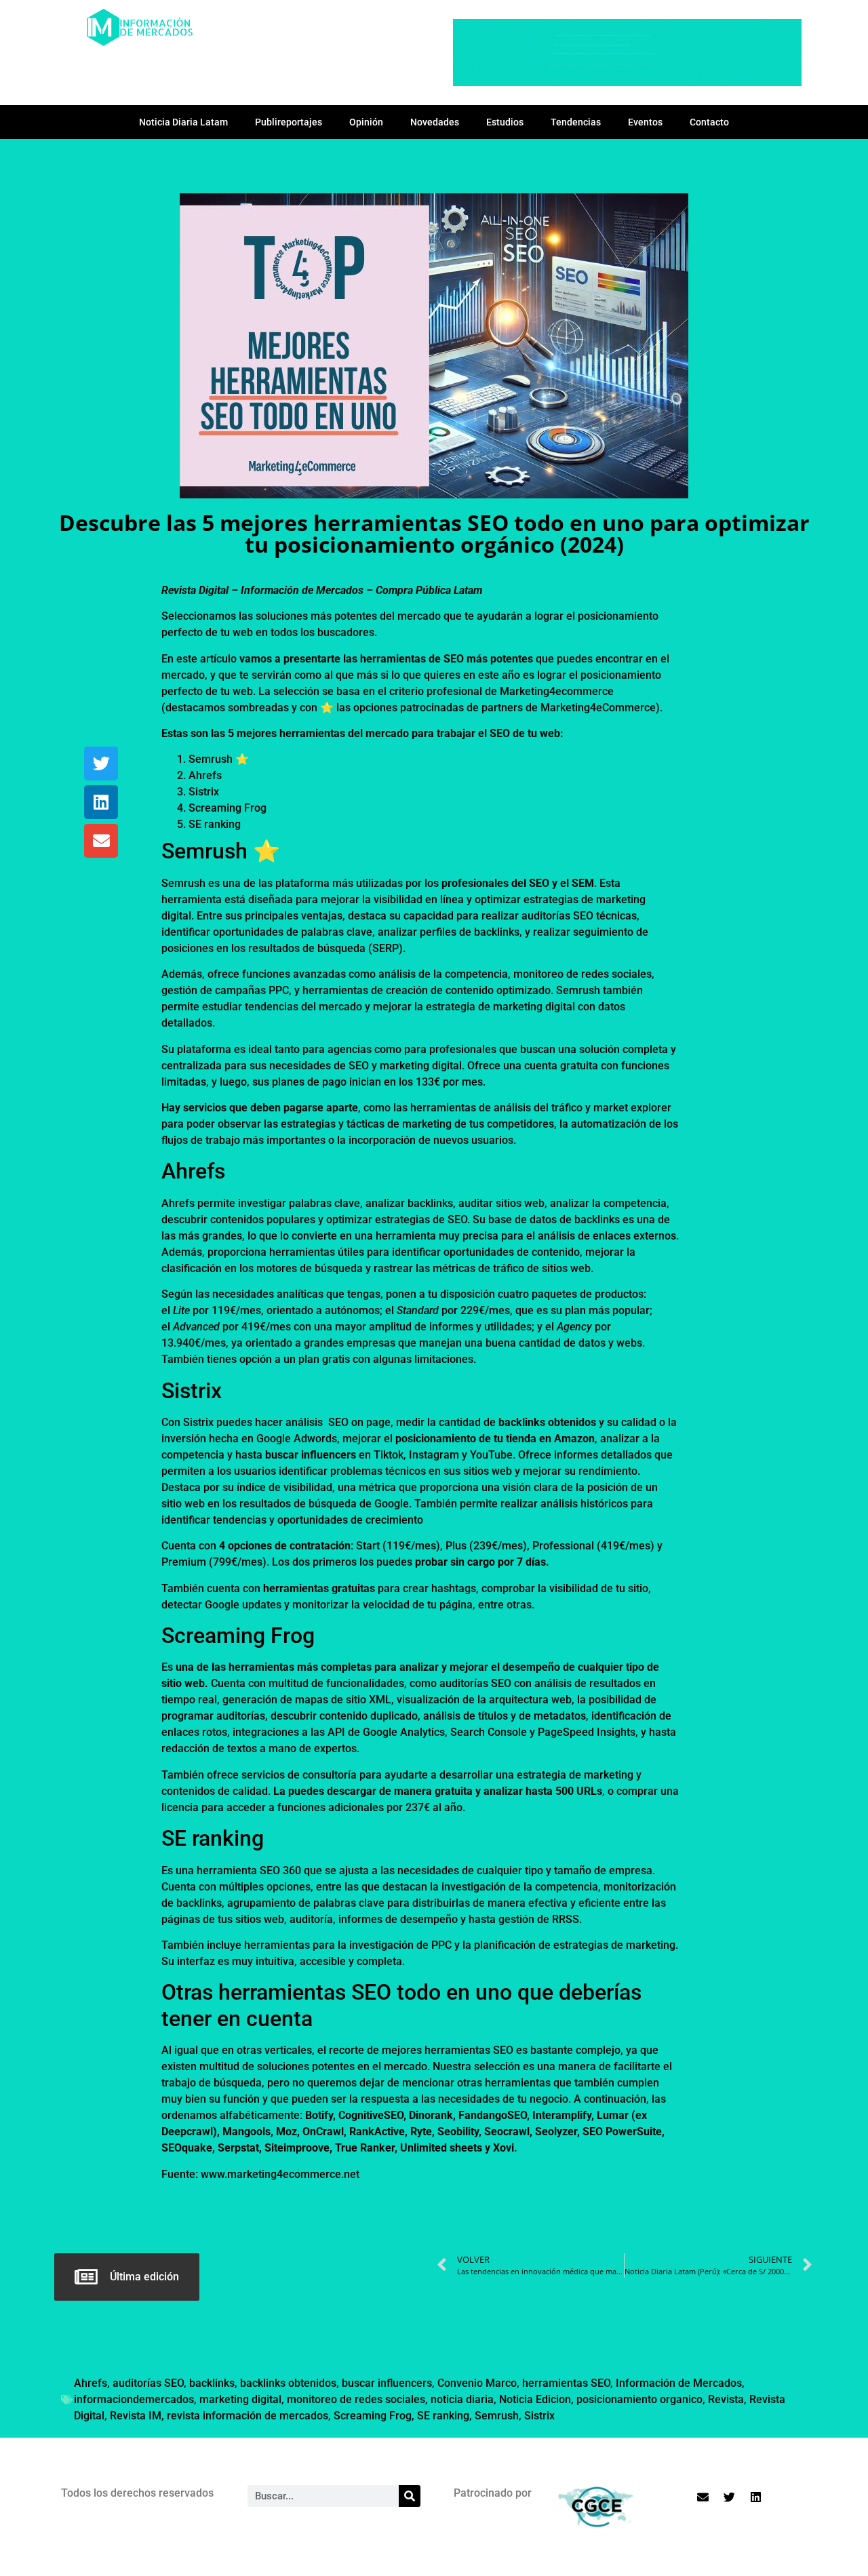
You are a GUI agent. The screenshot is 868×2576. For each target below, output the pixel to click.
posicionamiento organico (639, 2399)
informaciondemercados (134, 2399)
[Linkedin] (101, 802)
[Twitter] (101, 764)
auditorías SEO (148, 2383)
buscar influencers (387, 2383)
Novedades (435, 122)
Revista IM (136, 2416)
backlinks (212, 2383)
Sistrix (539, 2416)
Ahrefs (91, 2383)
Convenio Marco (477, 2383)
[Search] (410, 2496)
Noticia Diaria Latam (183, 122)
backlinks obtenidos (288, 2383)
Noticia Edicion (535, 2399)
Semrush (497, 2416)
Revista (726, 2399)
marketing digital (240, 2399)
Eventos (645, 122)
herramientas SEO (566, 2383)
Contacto (709, 122)
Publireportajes (289, 122)
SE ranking (443, 2416)
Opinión (366, 122)
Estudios (505, 122)
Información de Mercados (679, 2383)
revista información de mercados (248, 2416)
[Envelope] (101, 841)
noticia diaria (462, 2399)
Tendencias (576, 122)
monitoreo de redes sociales (356, 2399)
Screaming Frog (373, 2416)
